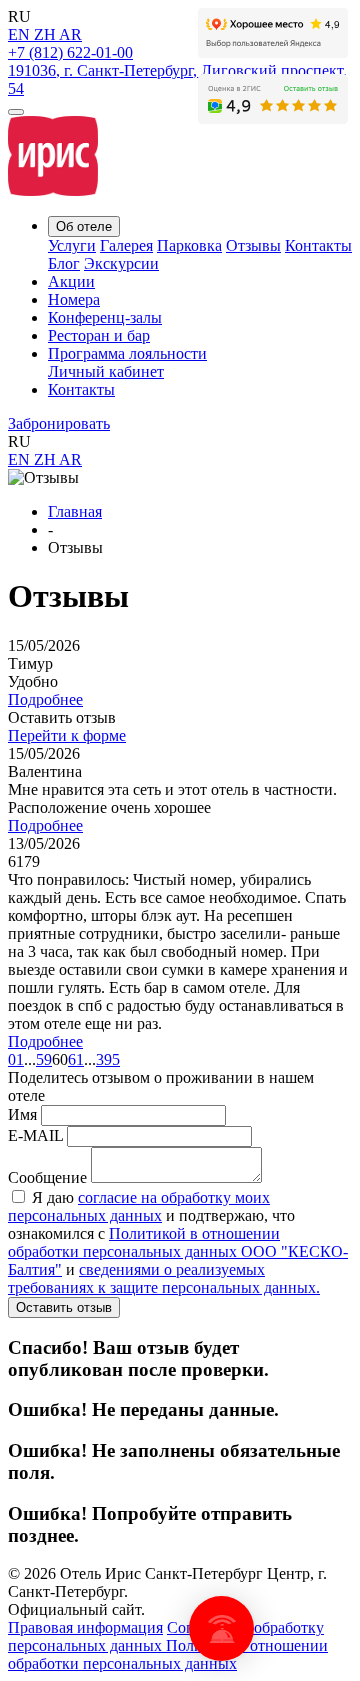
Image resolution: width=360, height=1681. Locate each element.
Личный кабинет (106, 371)
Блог (64, 263)
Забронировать (59, 423)
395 (108, 1059)
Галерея (126, 245)
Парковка (189, 245)
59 (44, 1059)
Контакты (318, 245)
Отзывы (253, 245)
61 (76, 1059)
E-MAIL (35, 1135)
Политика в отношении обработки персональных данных (168, 1654)
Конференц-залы (105, 317)
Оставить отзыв (64, 1307)
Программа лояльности (127, 353)
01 (16, 1059)
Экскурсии (121, 263)
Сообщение (47, 1177)
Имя (22, 1114)
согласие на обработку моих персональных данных (139, 1206)
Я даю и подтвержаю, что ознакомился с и (178, 1242)
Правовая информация (85, 1627)
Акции (71, 281)
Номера (74, 299)
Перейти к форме (67, 735)
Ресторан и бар (99, 335)
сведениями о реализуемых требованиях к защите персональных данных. (164, 1278)
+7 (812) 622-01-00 (70, 52)
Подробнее (45, 699)
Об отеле (84, 226)
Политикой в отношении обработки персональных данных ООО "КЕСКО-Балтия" (178, 1251)
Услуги (72, 245)
